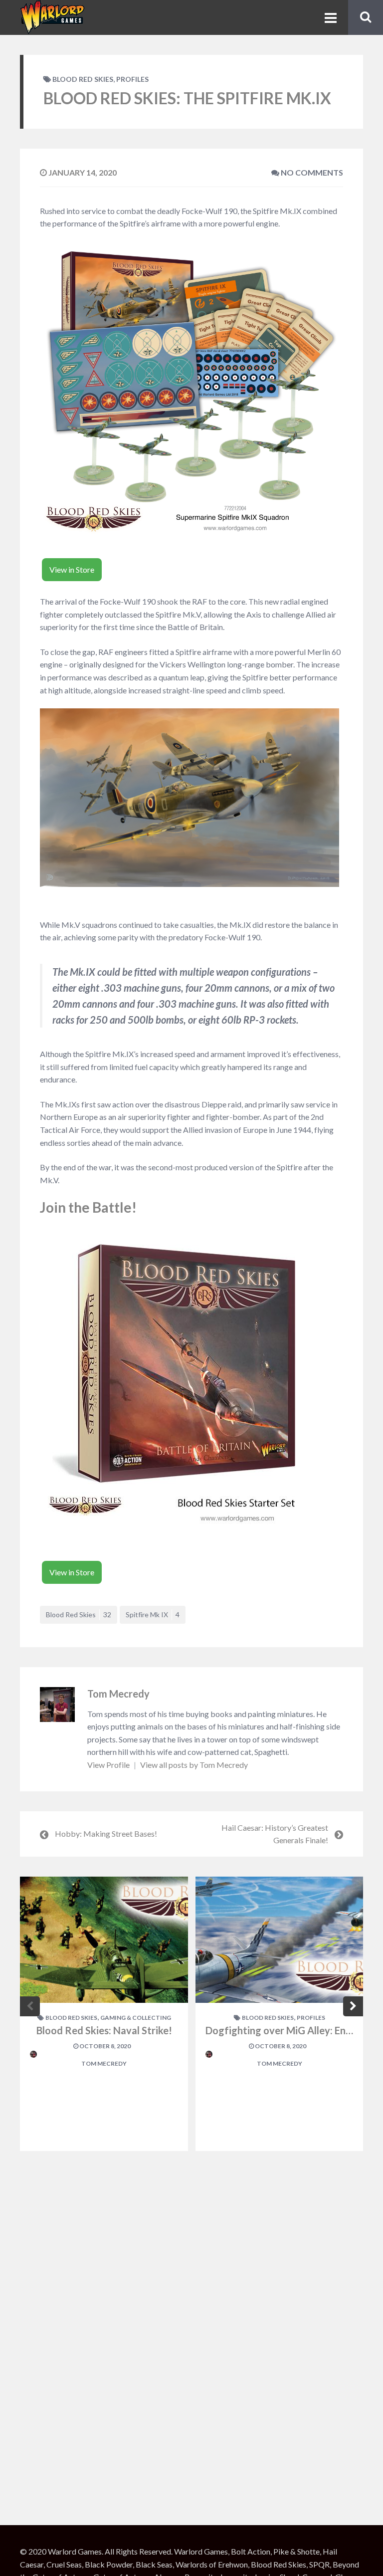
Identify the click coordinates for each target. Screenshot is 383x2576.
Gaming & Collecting (136, 2018)
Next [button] (353, 2006)
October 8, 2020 (104, 2046)
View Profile (109, 1765)
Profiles (132, 79)
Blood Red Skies (83, 79)
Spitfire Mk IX (153, 1614)
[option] (104, 2014)
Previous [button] (30, 2006)
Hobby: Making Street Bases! (106, 1833)
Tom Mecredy (118, 1694)
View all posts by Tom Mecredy (194, 1765)
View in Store (72, 569)
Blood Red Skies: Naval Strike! (104, 2030)
